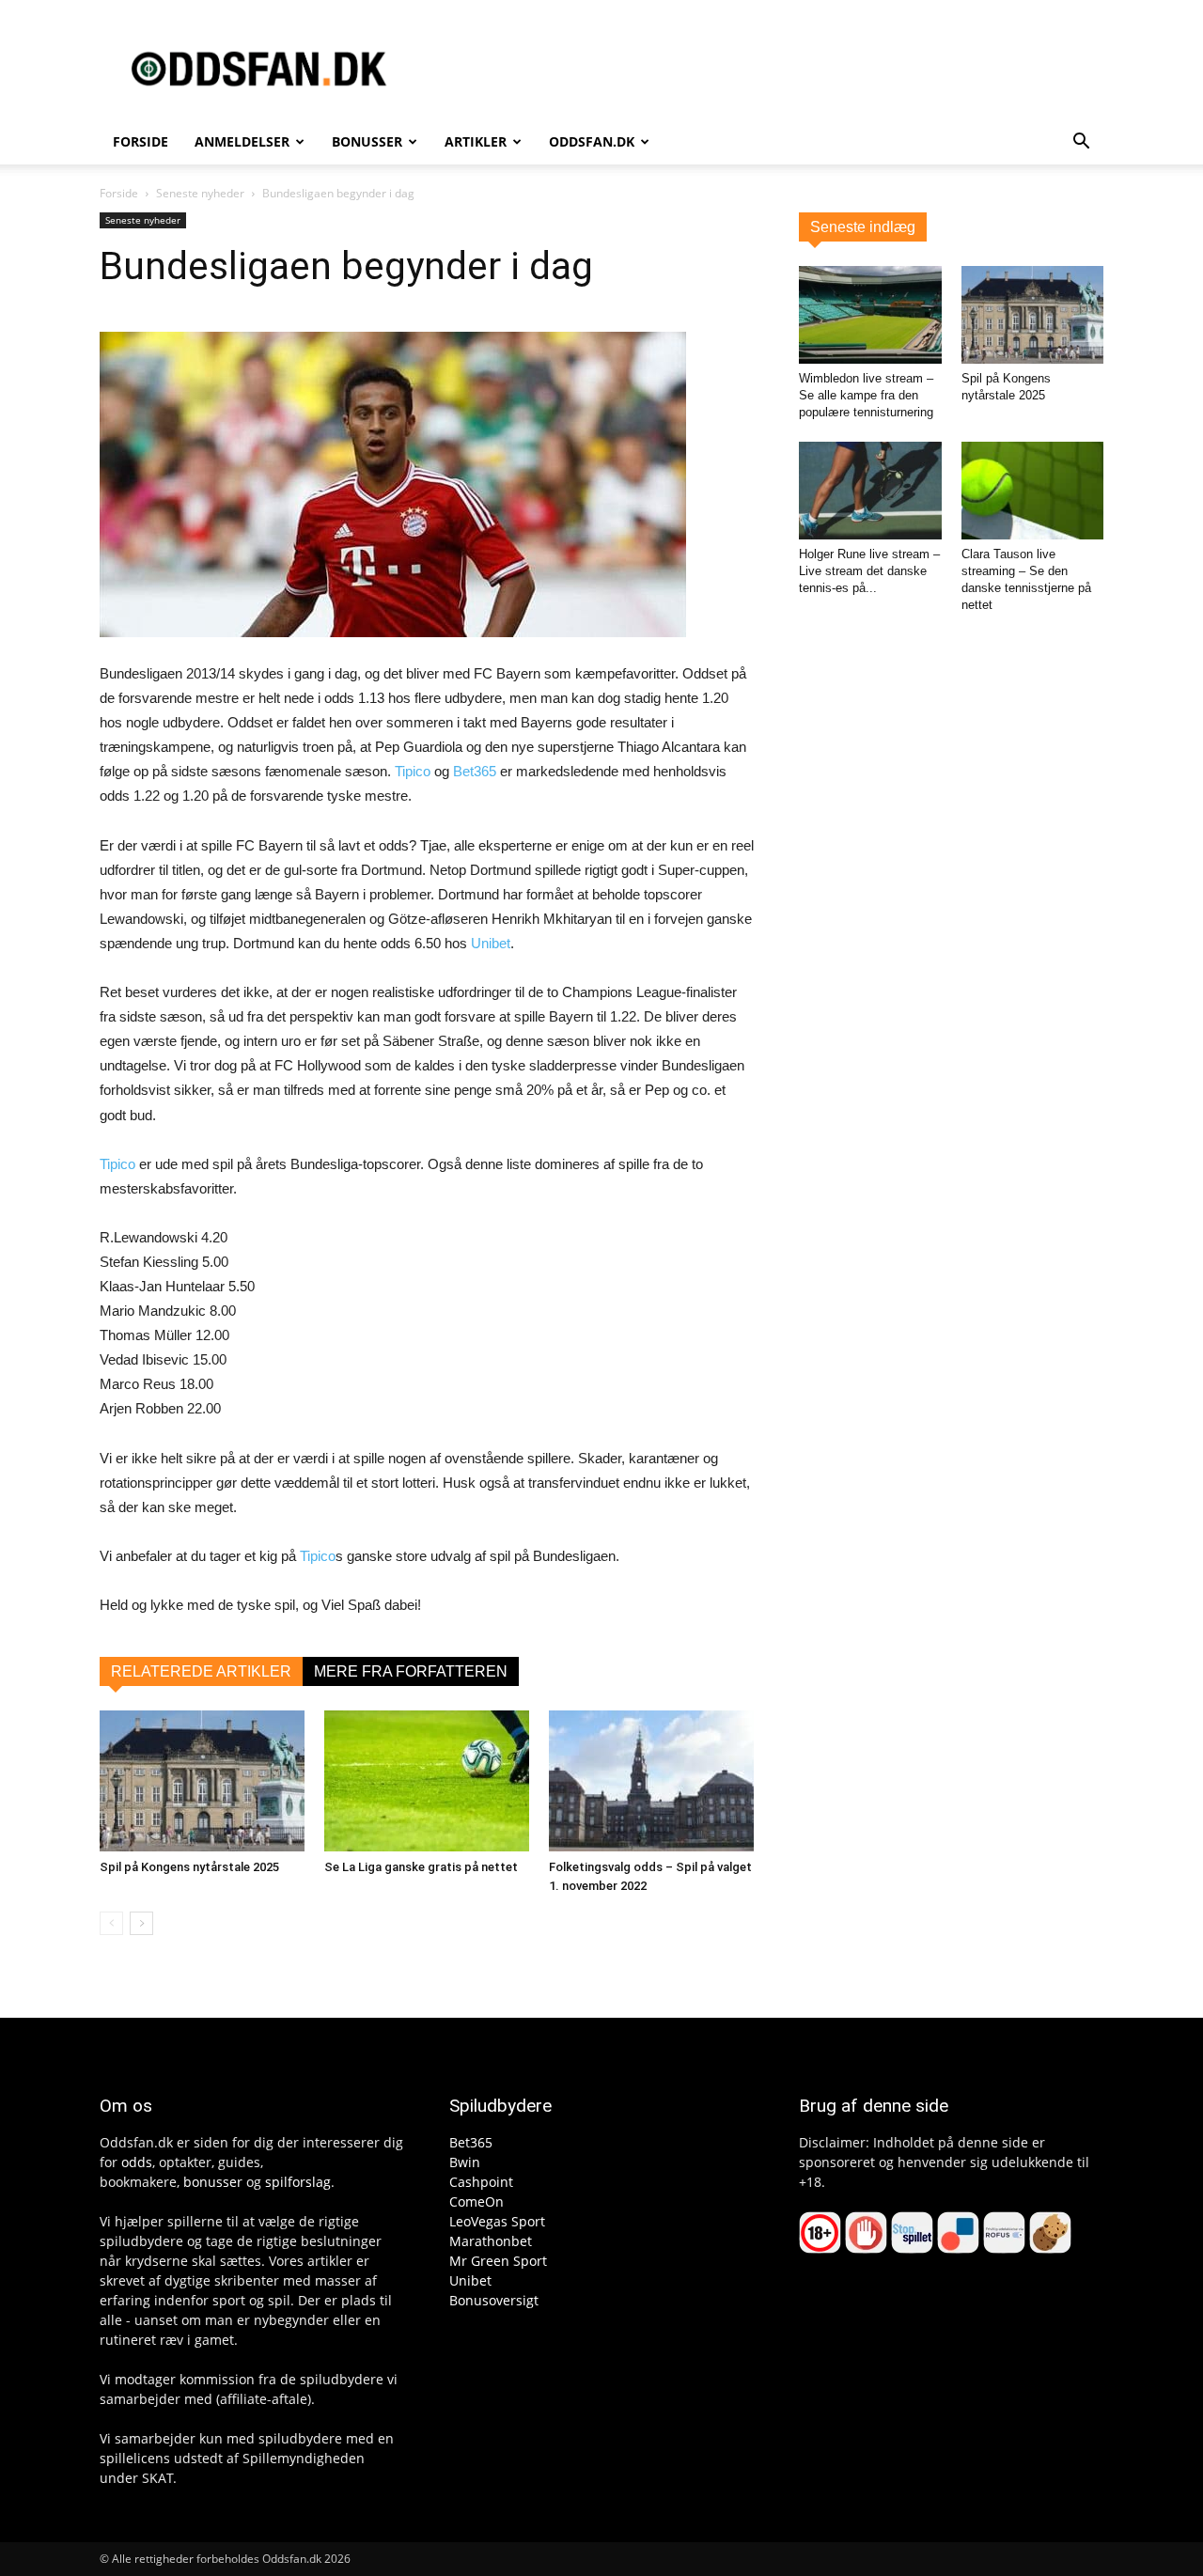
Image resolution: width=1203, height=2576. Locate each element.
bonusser (213, 2182)
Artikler (476, 141)
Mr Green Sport (498, 2261)
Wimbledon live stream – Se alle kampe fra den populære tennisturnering (866, 395)
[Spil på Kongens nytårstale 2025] (202, 1781)
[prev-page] (111, 1923)
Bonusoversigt (494, 2300)
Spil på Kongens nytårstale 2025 (189, 1867)
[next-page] (141, 1923)
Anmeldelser (242, 141)
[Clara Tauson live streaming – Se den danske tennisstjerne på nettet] (1033, 491)
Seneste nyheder (200, 193)
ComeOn (477, 2201)
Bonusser (367, 141)
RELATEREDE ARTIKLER (201, 1671)
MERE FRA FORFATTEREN (411, 1671)
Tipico (413, 771)
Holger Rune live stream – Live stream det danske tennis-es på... (869, 571)
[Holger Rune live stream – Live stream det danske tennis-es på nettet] (870, 491)
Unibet (491, 943)
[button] (1081, 143)
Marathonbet (491, 2241)
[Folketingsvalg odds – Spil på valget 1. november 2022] (651, 1781)
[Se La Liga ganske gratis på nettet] (427, 1781)
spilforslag (298, 2182)
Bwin (465, 2162)
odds (137, 2162)
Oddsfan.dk (592, 141)
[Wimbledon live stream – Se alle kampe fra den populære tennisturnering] (870, 315)
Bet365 (475, 771)
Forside (141, 141)
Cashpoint (481, 2182)
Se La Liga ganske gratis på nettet (421, 1867)
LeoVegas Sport (497, 2221)
